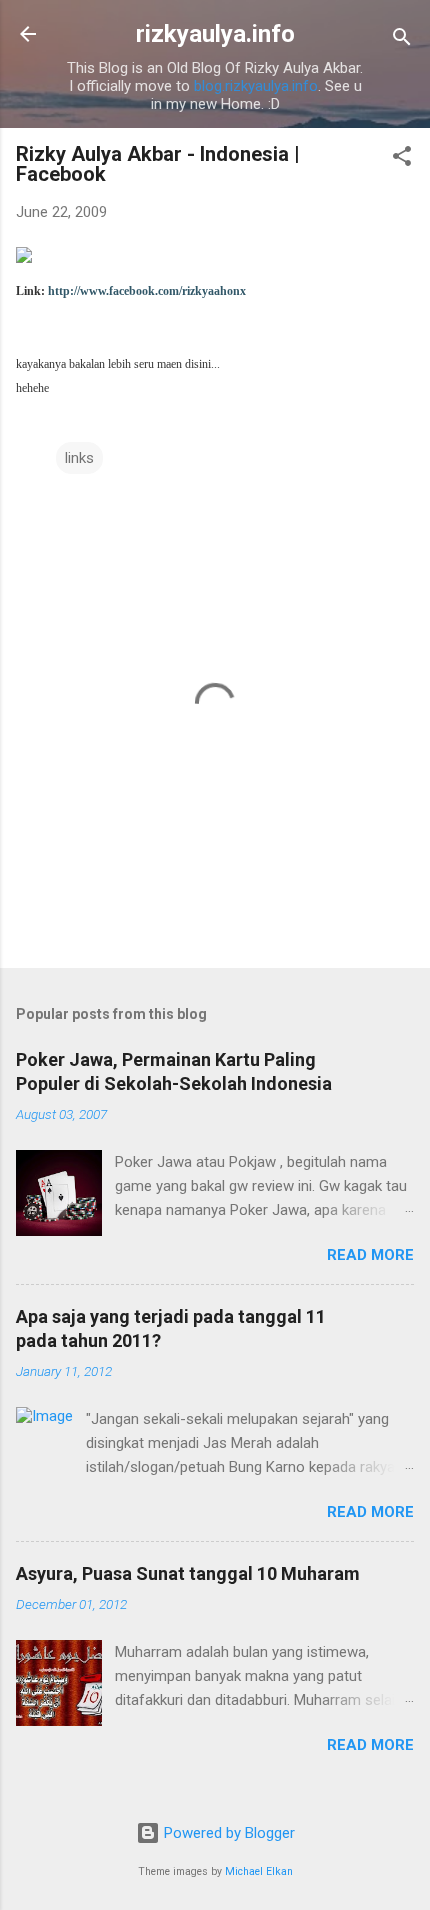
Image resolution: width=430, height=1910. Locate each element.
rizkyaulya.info (215, 34)
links (79, 458)
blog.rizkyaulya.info (256, 86)
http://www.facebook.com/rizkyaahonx (147, 291)
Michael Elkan (259, 1871)
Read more (370, 1255)
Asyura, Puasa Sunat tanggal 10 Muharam (188, 1573)
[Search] (402, 40)
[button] (402, 159)
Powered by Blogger (227, 1833)
